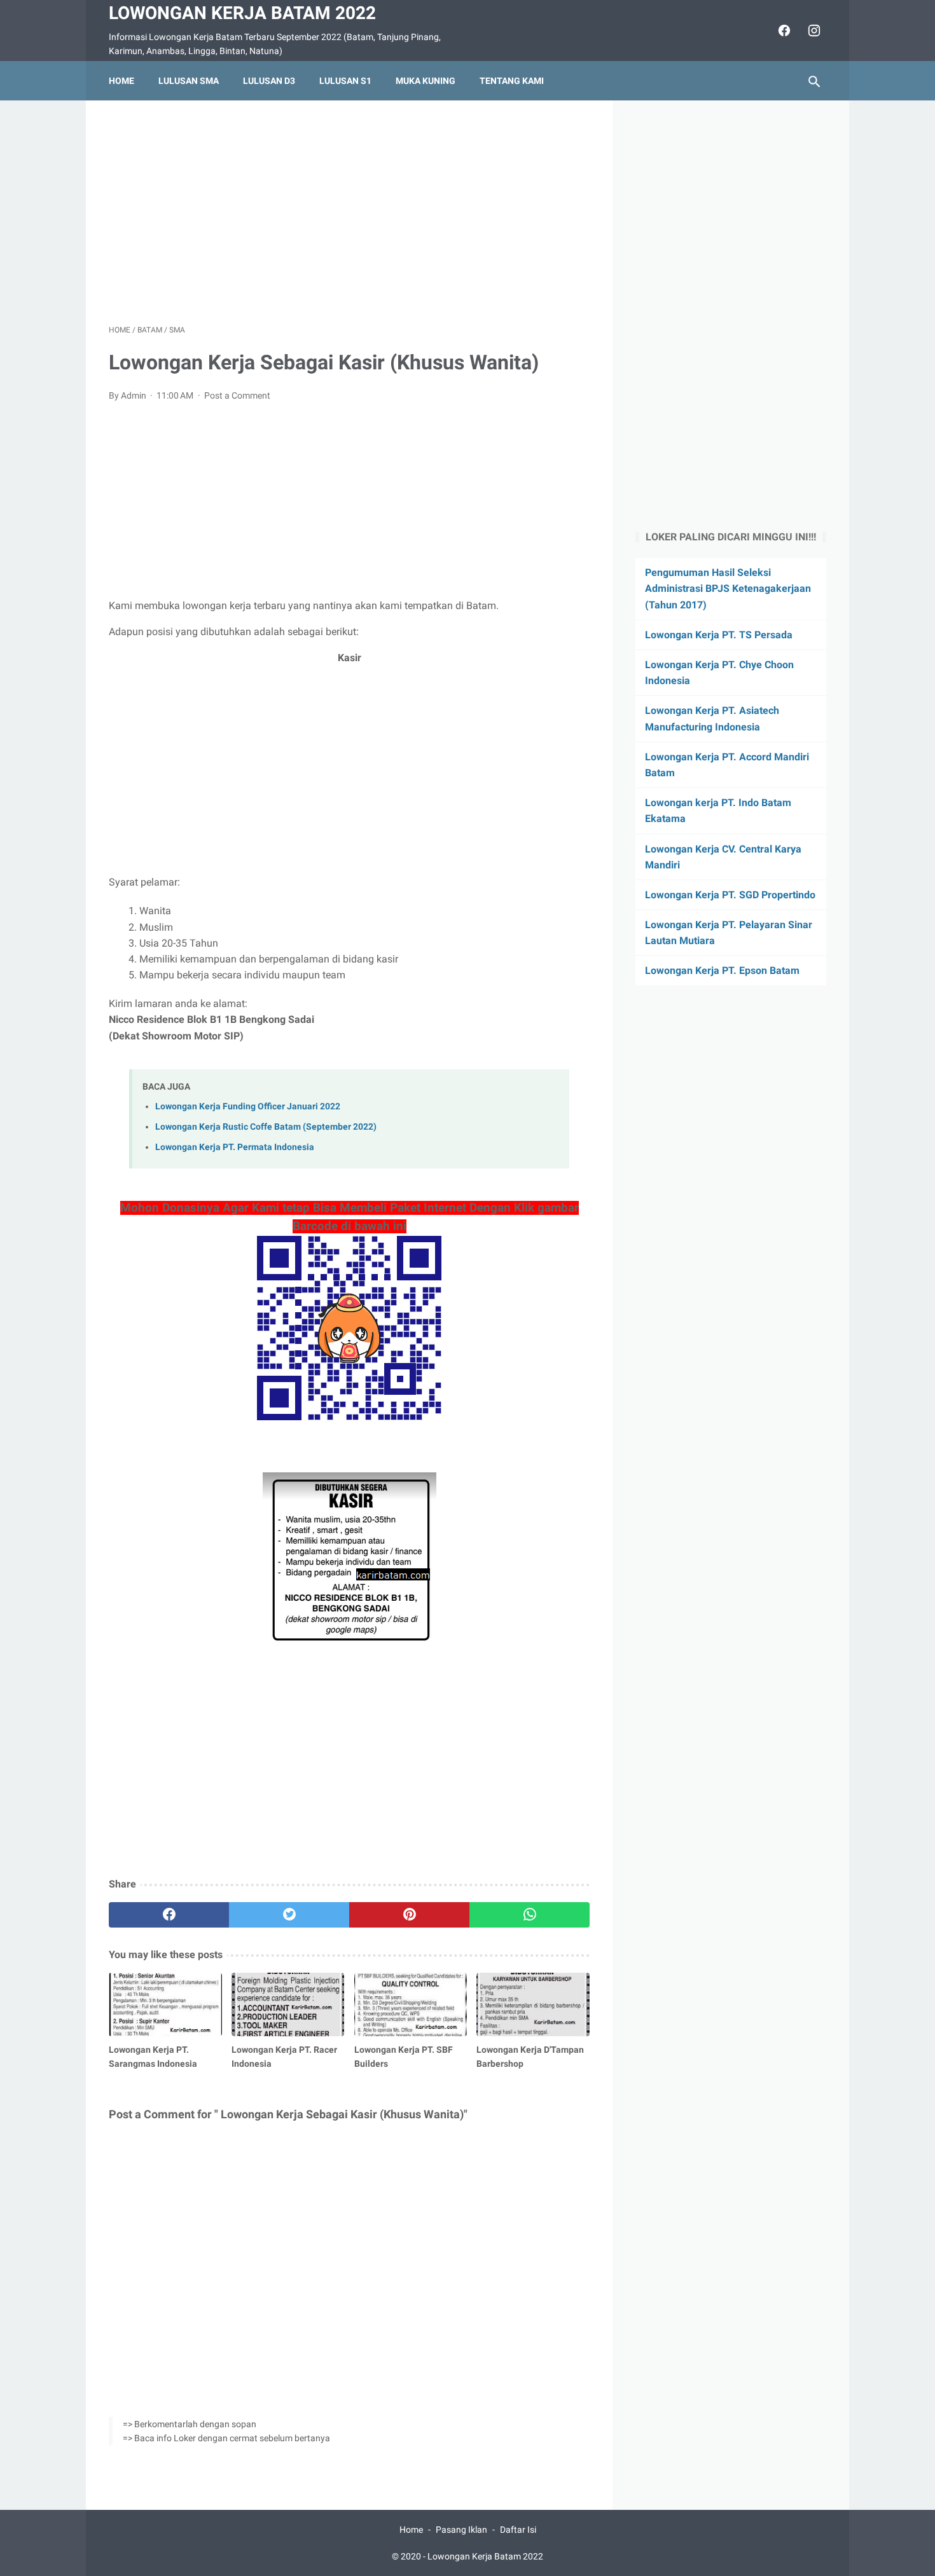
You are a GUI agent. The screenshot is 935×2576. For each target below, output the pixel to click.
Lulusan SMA (189, 81)
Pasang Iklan (461, 2530)
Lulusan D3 (269, 81)
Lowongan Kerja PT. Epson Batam (722, 970)
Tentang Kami (512, 81)
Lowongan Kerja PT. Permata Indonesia (235, 1147)
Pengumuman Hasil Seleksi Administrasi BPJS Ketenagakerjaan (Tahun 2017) (728, 588)
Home (121, 81)
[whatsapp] (530, 1915)
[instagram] (813, 31)
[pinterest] (409, 1915)
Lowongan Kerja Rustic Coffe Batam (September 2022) (266, 1127)
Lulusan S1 (345, 81)
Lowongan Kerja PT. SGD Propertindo (730, 895)
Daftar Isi (518, 2530)
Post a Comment (237, 395)
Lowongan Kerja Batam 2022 (242, 13)
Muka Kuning (426, 81)
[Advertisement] (349, 212)
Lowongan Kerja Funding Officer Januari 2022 (248, 1106)
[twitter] (289, 1915)
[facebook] (783, 31)
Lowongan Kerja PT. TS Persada (719, 635)
